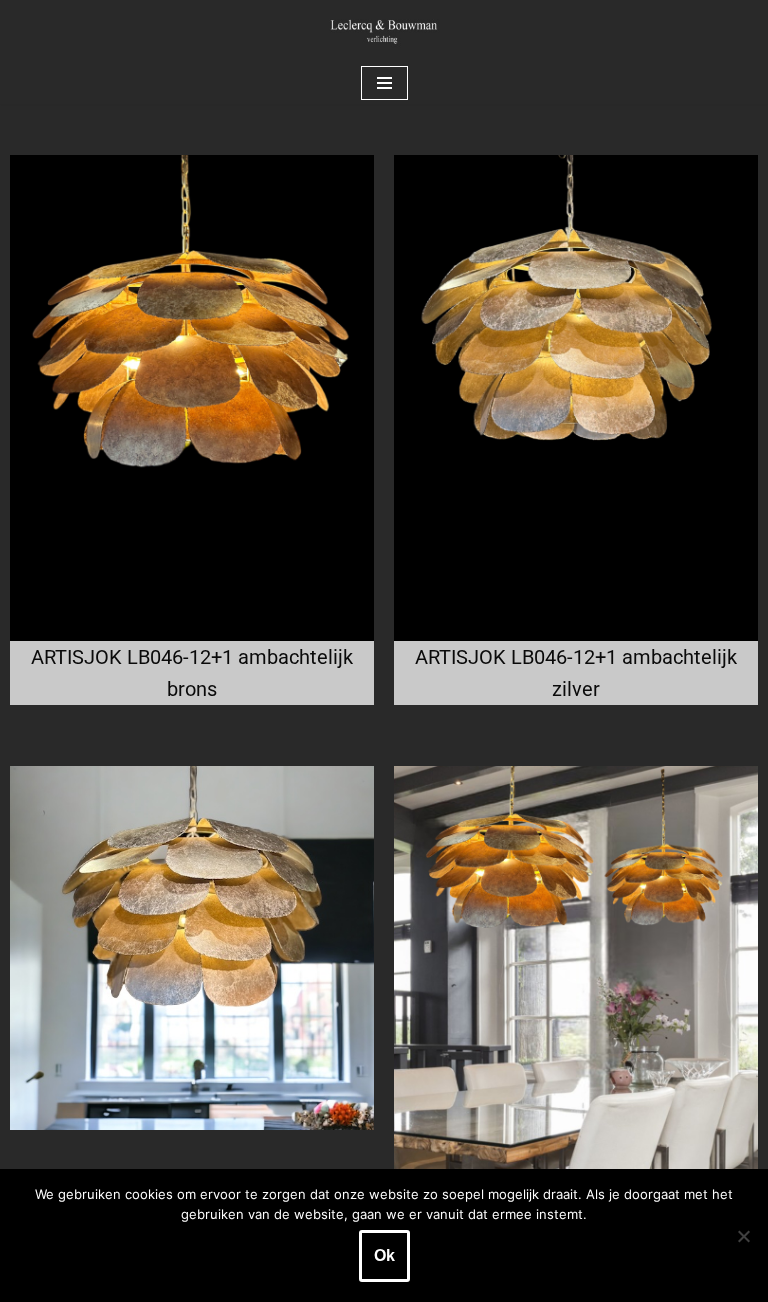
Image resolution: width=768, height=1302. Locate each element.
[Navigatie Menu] (384, 83)
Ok (384, 1255)
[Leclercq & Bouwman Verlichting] (384, 31)
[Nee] (743, 1236)
